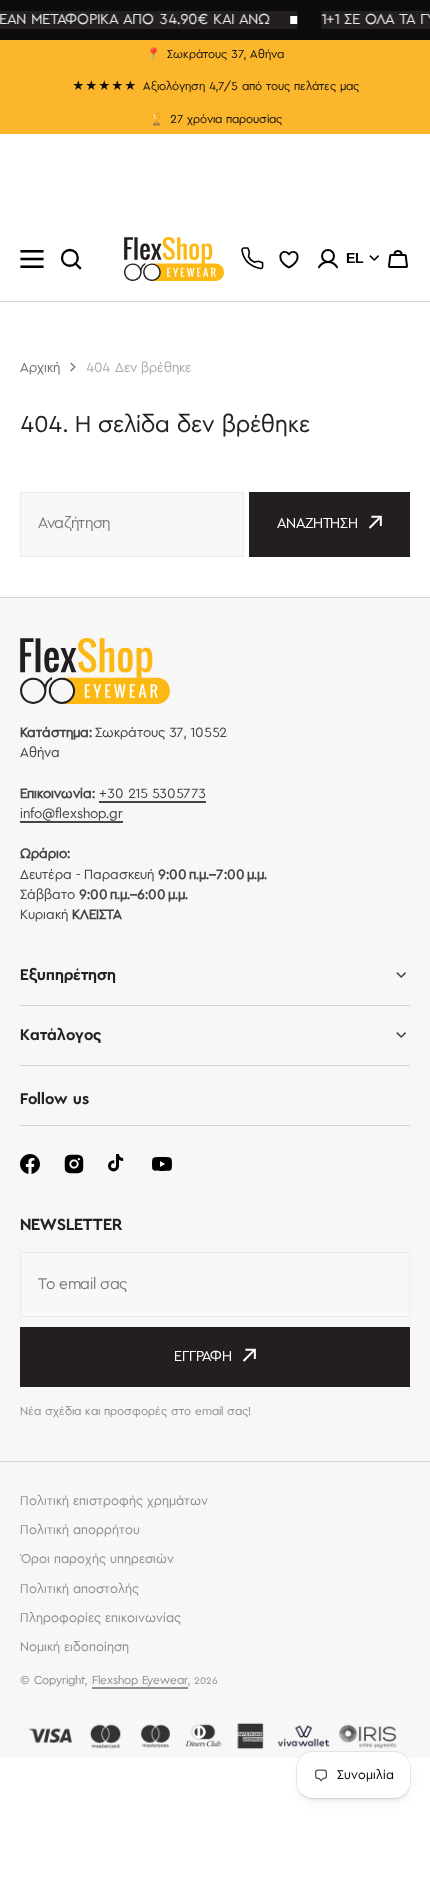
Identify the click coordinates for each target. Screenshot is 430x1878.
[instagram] (74, 1164)
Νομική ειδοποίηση (74, 1647)
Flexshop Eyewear (140, 1680)
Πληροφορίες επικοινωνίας (100, 1618)
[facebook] (30, 1164)
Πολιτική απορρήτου (80, 1530)
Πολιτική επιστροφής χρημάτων (114, 1501)
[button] (398, 259)
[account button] (328, 259)
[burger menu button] (32, 259)
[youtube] (162, 1164)
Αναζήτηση (317, 524)
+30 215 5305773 (152, 794)
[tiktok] (118, 1164)
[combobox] (132, 524)
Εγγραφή (203, 1357)
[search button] (71, 259)
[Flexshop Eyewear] (174, 259)
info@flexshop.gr (71, 814)
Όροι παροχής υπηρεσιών (97, 1559)
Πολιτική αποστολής (79, 1589)
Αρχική (40, 368)
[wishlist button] (289, 259)
